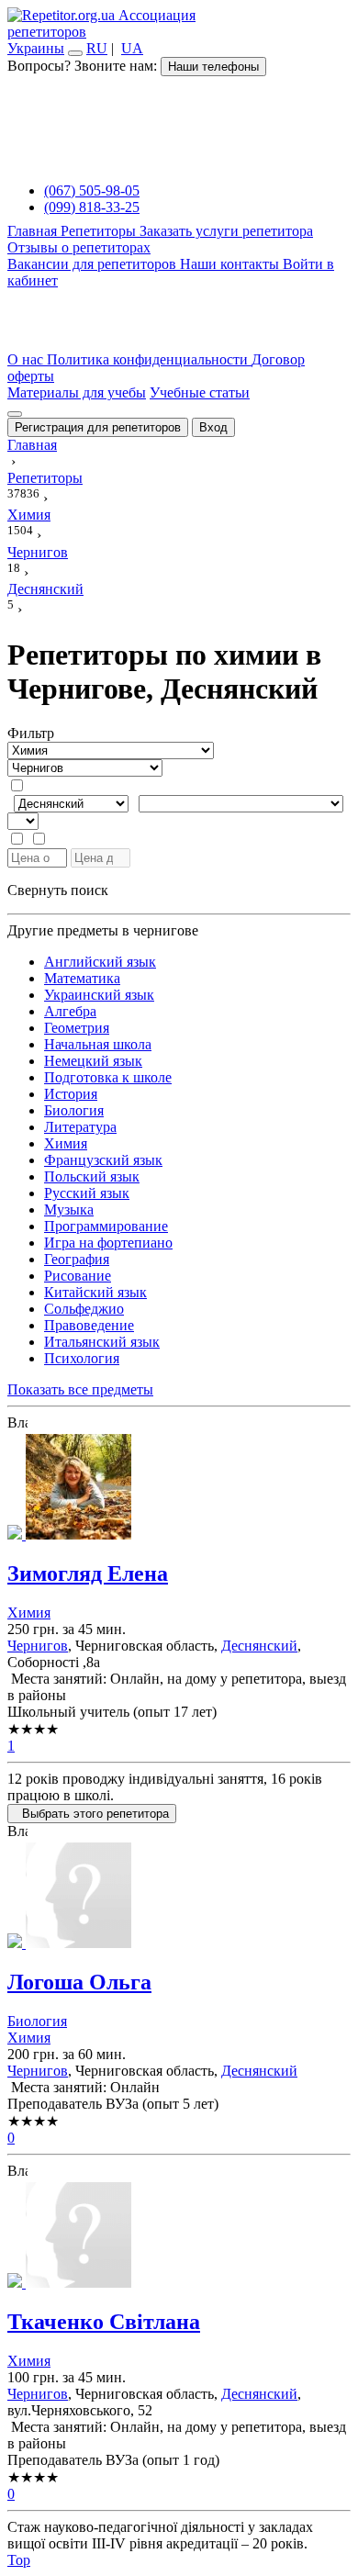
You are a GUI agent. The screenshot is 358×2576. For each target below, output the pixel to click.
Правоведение (89, 1325)
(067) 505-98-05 (92, 190)
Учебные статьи (200, 392)
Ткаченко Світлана (104, 2322)
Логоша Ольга (79, 1982)
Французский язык (103, 1160)
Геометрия (77, 1028)
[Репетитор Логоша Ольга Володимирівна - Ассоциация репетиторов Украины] (179, 1897)
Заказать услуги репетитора (226, 231)
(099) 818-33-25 (92, 207)
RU (97, 48)
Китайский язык (95, 1292)
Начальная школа (98, 1044)
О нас (27, 359)
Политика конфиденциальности (149, 359)
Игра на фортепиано (108, 1243)
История (71, 1094)
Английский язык (100, 962)
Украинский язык (99, 995)
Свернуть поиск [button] (58, 890)
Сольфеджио (84, 1309)
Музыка (69, 1210)
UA (132, 48)
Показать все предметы (80, 1389)
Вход (213, 427)
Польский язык (92, 1176)
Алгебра (70, 1011)
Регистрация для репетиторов (98, 427)
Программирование (106, 1226)
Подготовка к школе (108, 1077)
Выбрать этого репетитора (92, 1814)
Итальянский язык (102, 1342)
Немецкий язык (93, 1061)
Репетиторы (100, 231)
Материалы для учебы (77, 392)
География (77, 1259)
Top (19, 2560)
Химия (66, 1143)
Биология (74, 1110)
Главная (34, 231)
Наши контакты (231, 264)
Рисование (78, 1276)
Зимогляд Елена (88, 1574)
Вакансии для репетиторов (94, 264)
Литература (80, 1127)
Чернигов (38, 1646)
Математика (82, 978)
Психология (82, 1358)
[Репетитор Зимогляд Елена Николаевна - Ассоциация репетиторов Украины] (179, 1489)
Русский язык (87, 1193)
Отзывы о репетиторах (79, 247)
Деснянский (259, 1646)
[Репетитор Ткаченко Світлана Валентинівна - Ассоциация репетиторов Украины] (179, 2237)
